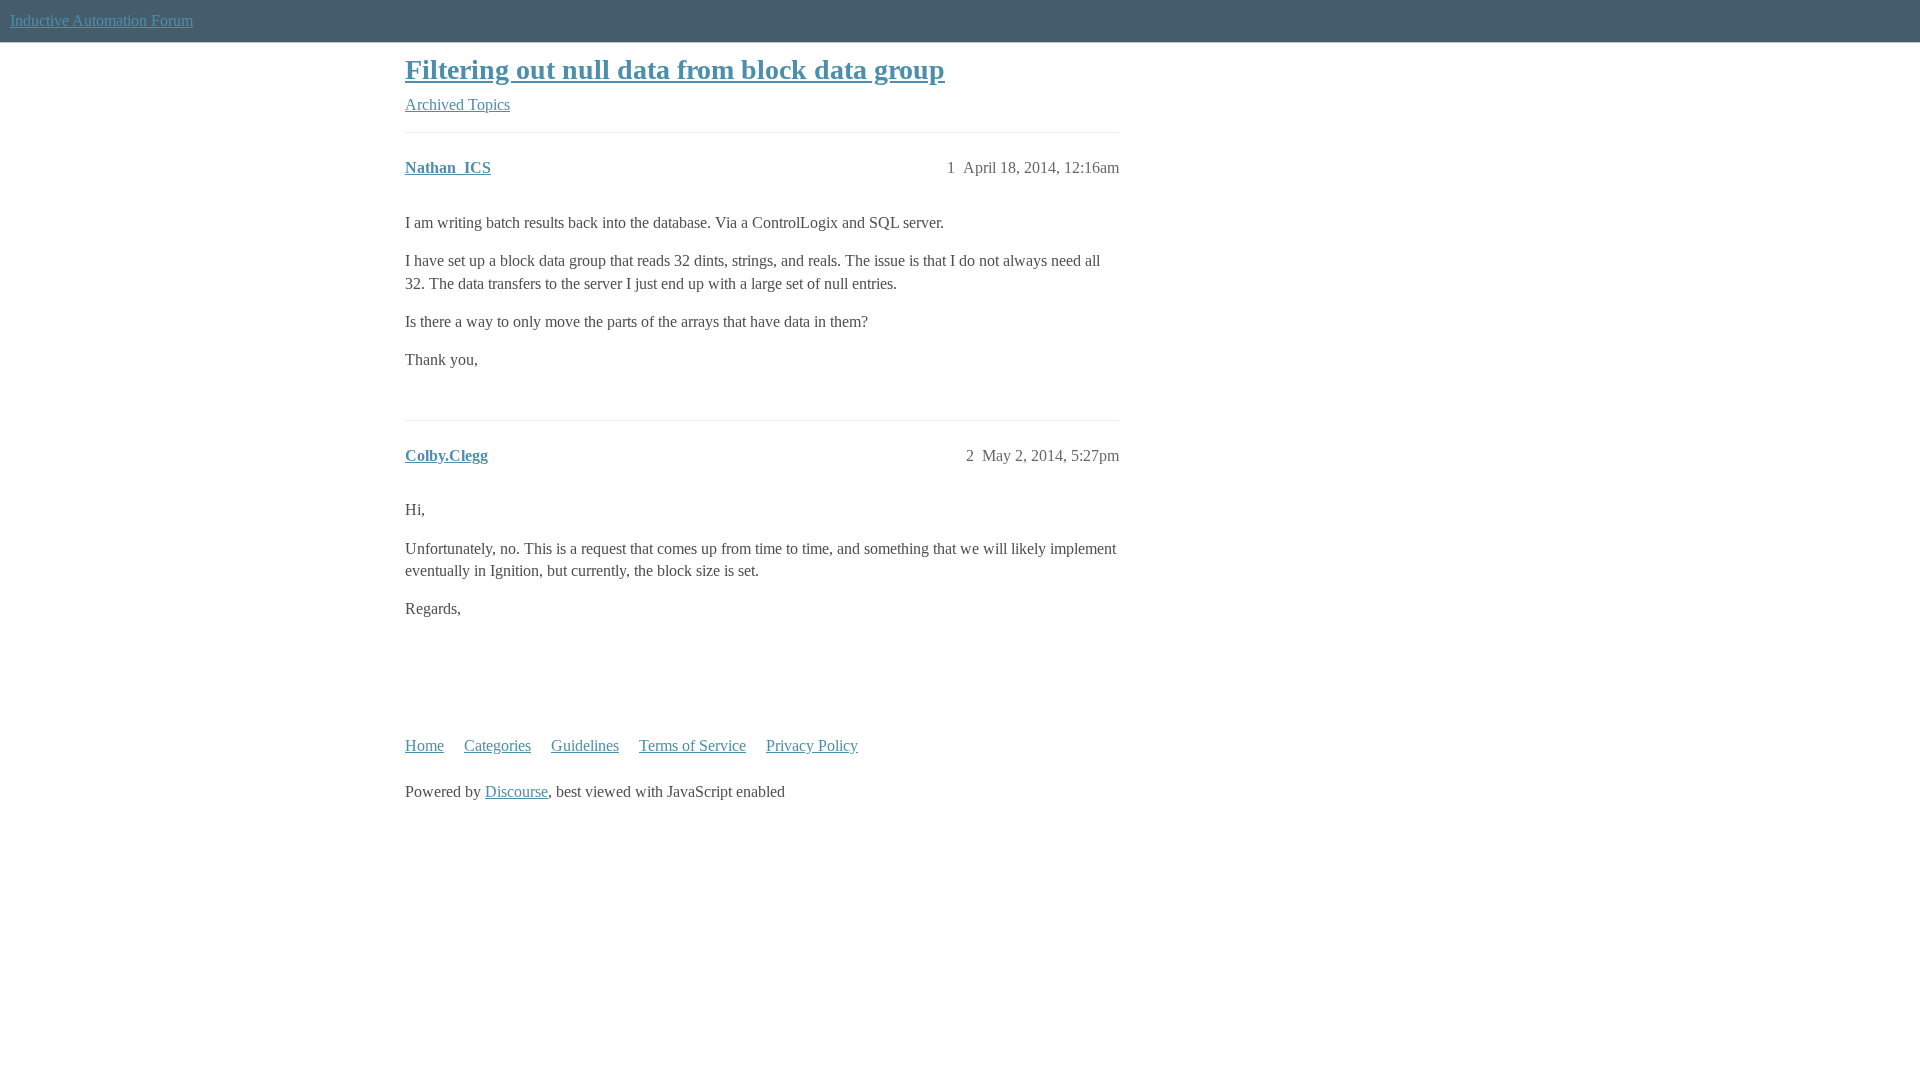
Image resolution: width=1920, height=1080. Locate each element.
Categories (497, 745)
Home (424, 745)
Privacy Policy (812, 745)
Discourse (516, 791)
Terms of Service (692, 745)
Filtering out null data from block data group (675, 69)
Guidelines (585, 745)
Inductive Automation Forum (101, 20)
